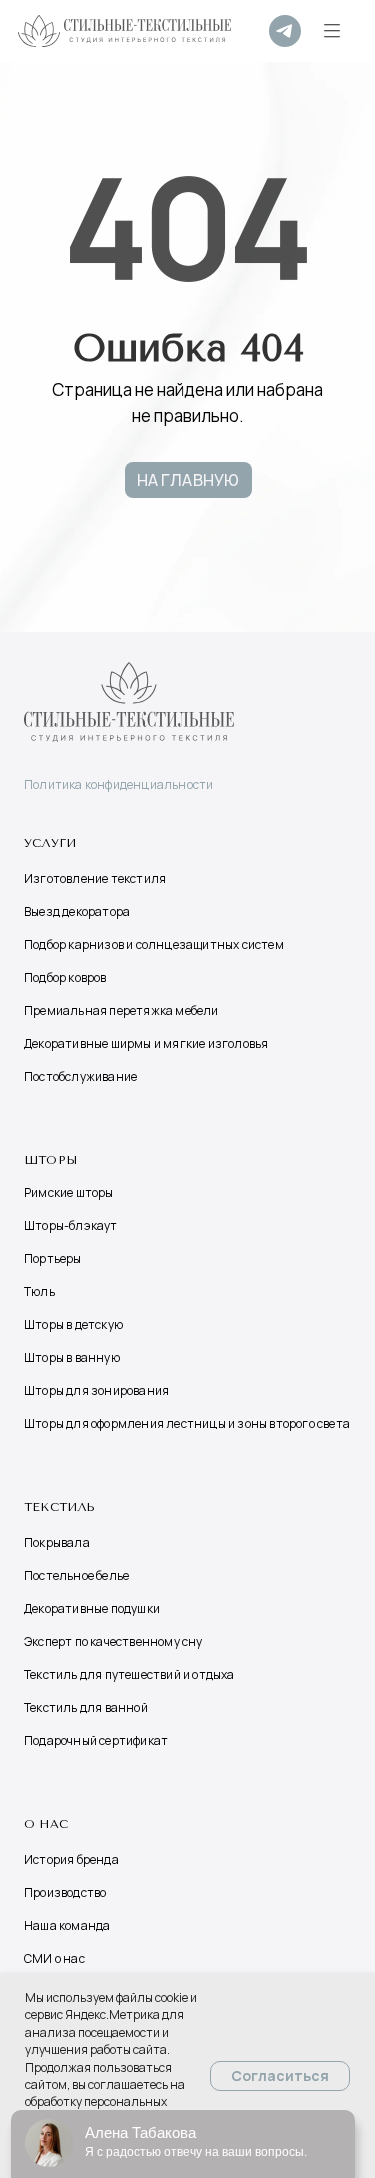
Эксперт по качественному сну (113, 1641)
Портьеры (53, 1258)
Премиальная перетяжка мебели (121, 1010)
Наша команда (67, 1925)
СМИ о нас (54, 1958)
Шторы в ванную (72, 1357)
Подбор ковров (65, 977)
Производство (65, 1892)
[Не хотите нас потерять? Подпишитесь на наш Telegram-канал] (285, 31)
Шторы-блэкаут (71, 1225)
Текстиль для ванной (86, 1707)
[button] (332, 31)
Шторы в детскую (73, 1324)
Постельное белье (76, 1575)
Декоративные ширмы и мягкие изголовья (146, 1043)
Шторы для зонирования (96, 1390)
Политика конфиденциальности (118, 784)
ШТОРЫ (50, 1160)
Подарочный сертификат (96, 1740)
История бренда (71, 1859)
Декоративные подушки (92, 1608)
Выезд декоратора (77, 911)
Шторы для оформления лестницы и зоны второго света (187, 1423)
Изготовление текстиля (95, 878)
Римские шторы (69, 1192)
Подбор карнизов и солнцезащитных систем (154, 944)
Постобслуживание (80, 1076)
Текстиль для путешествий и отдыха (129, 1674)
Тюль (39, 1291)
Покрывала (57, 1542)
